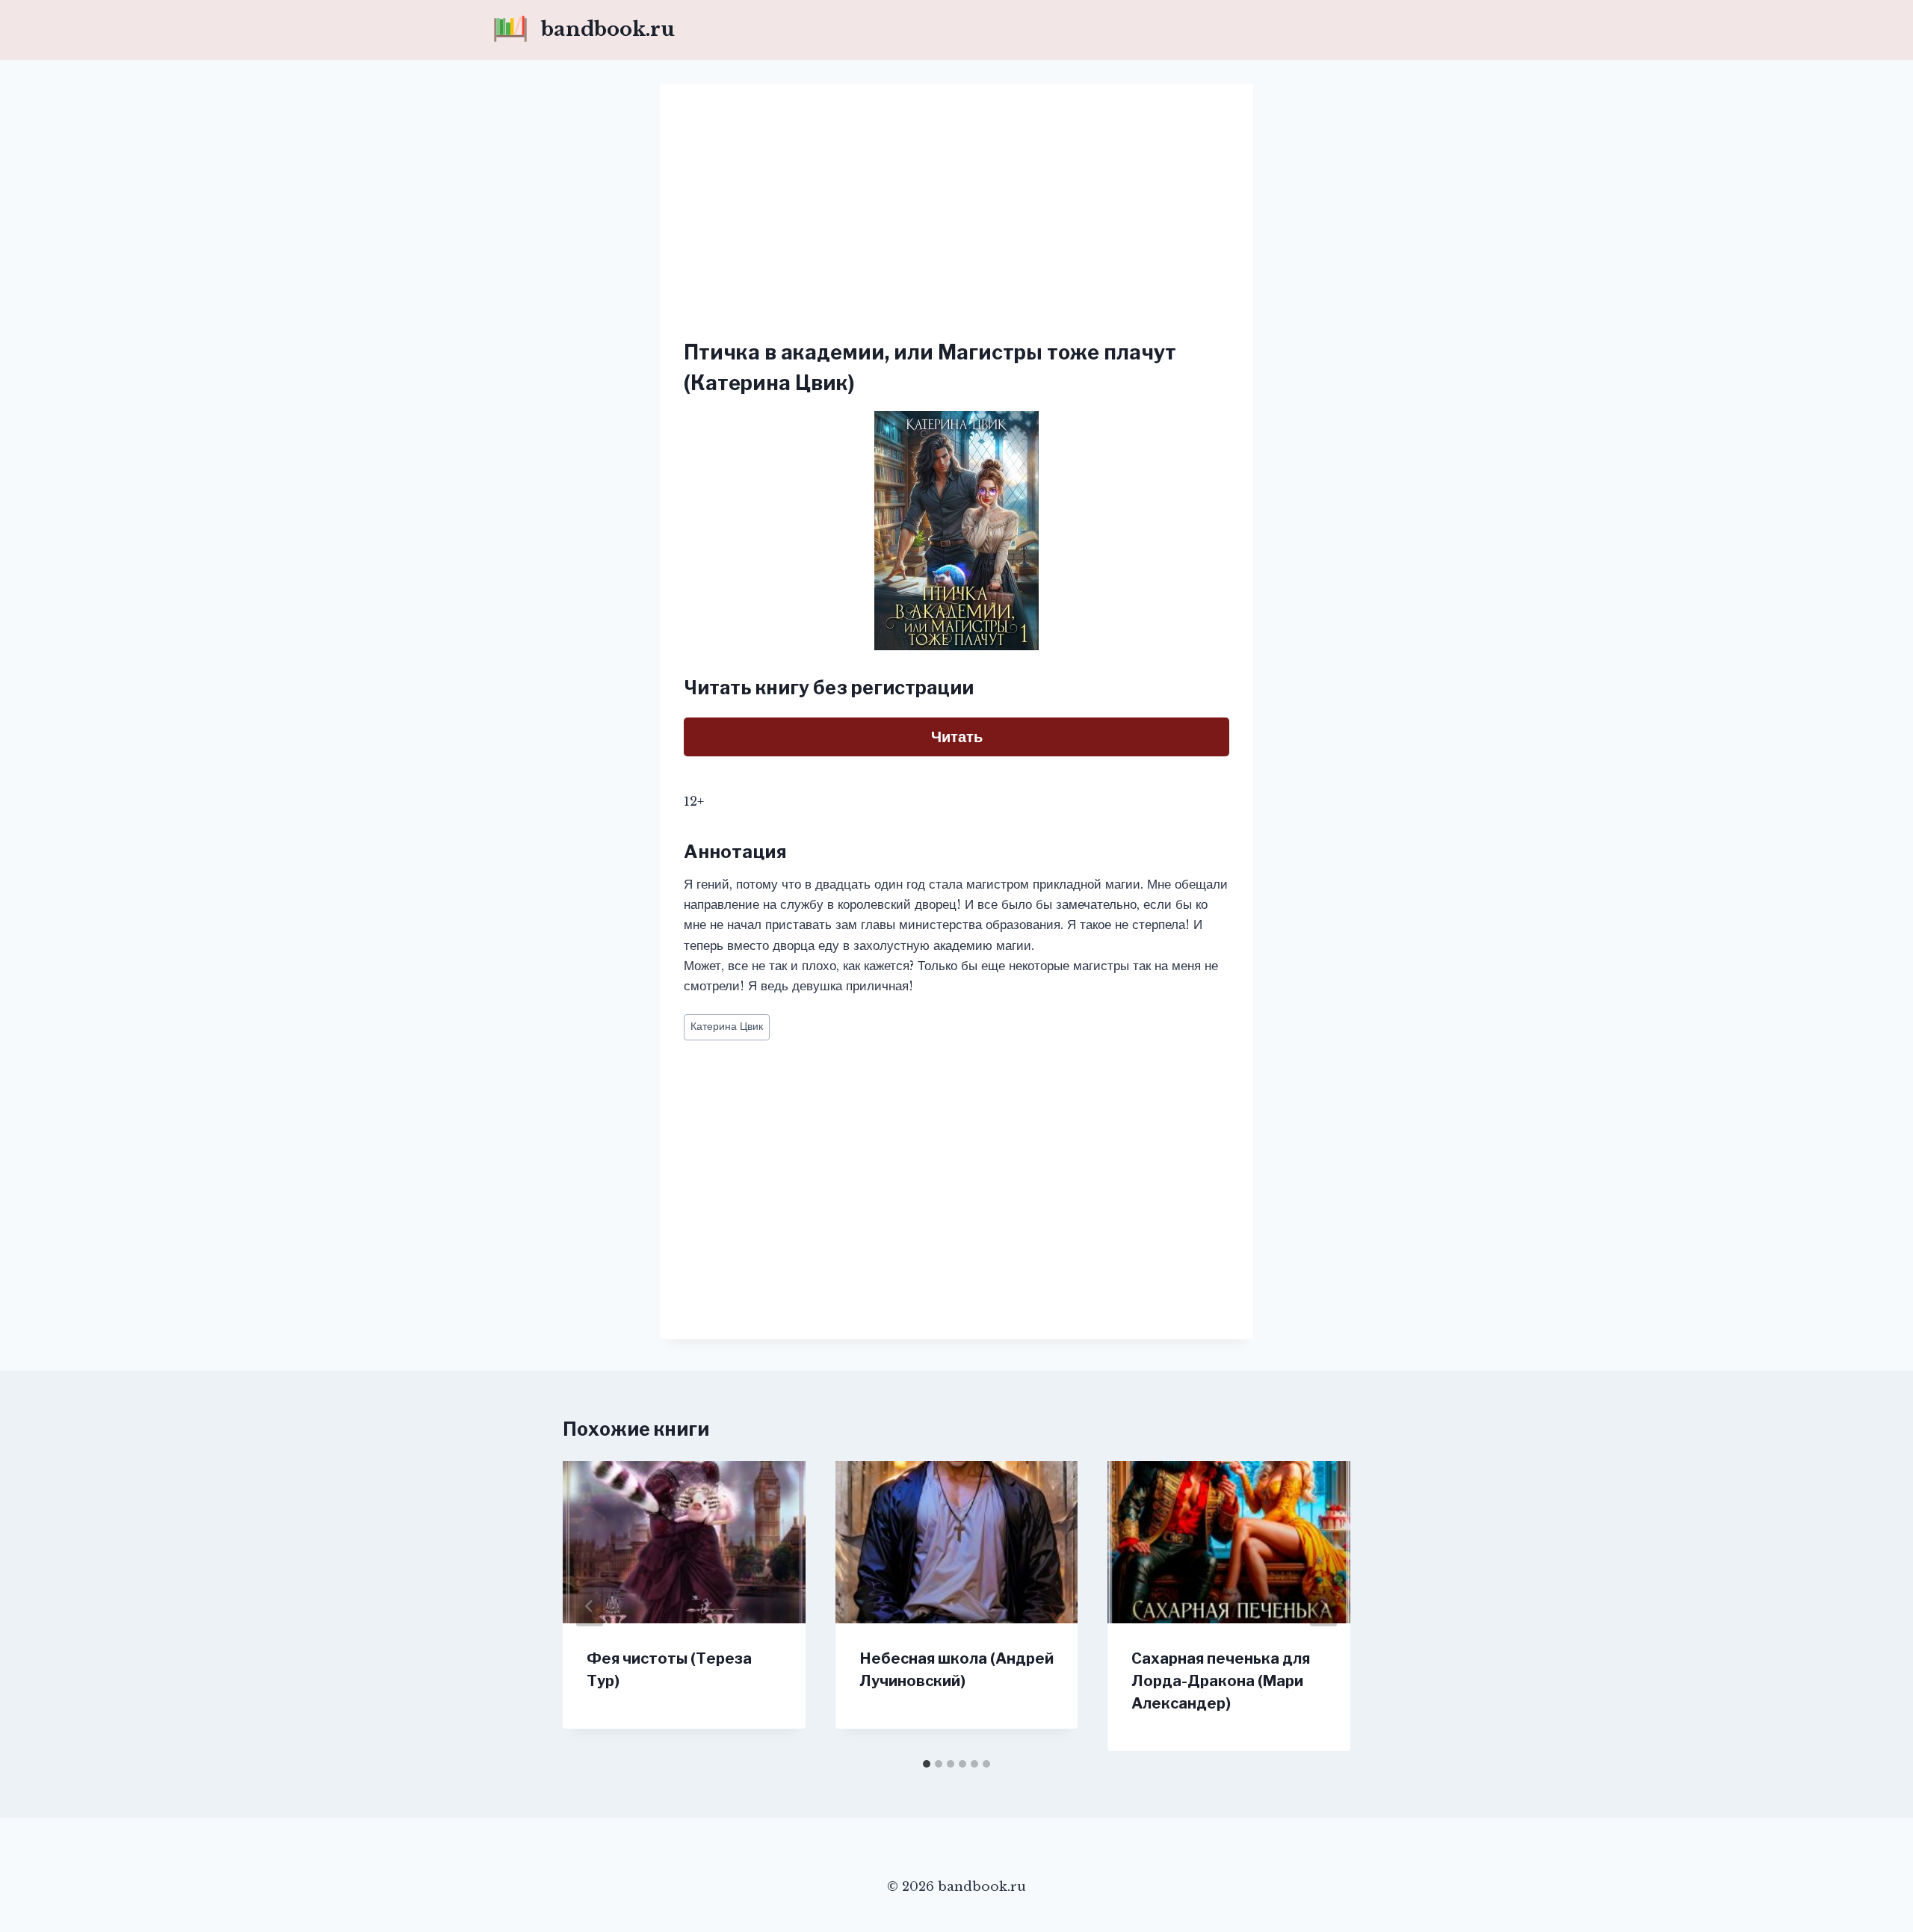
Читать (957, 737)
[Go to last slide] (590, 1606)
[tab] (927, 1764)
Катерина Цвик (727, 1027)
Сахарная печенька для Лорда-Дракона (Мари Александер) (1221, 1681)
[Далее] (1323, 1606)
